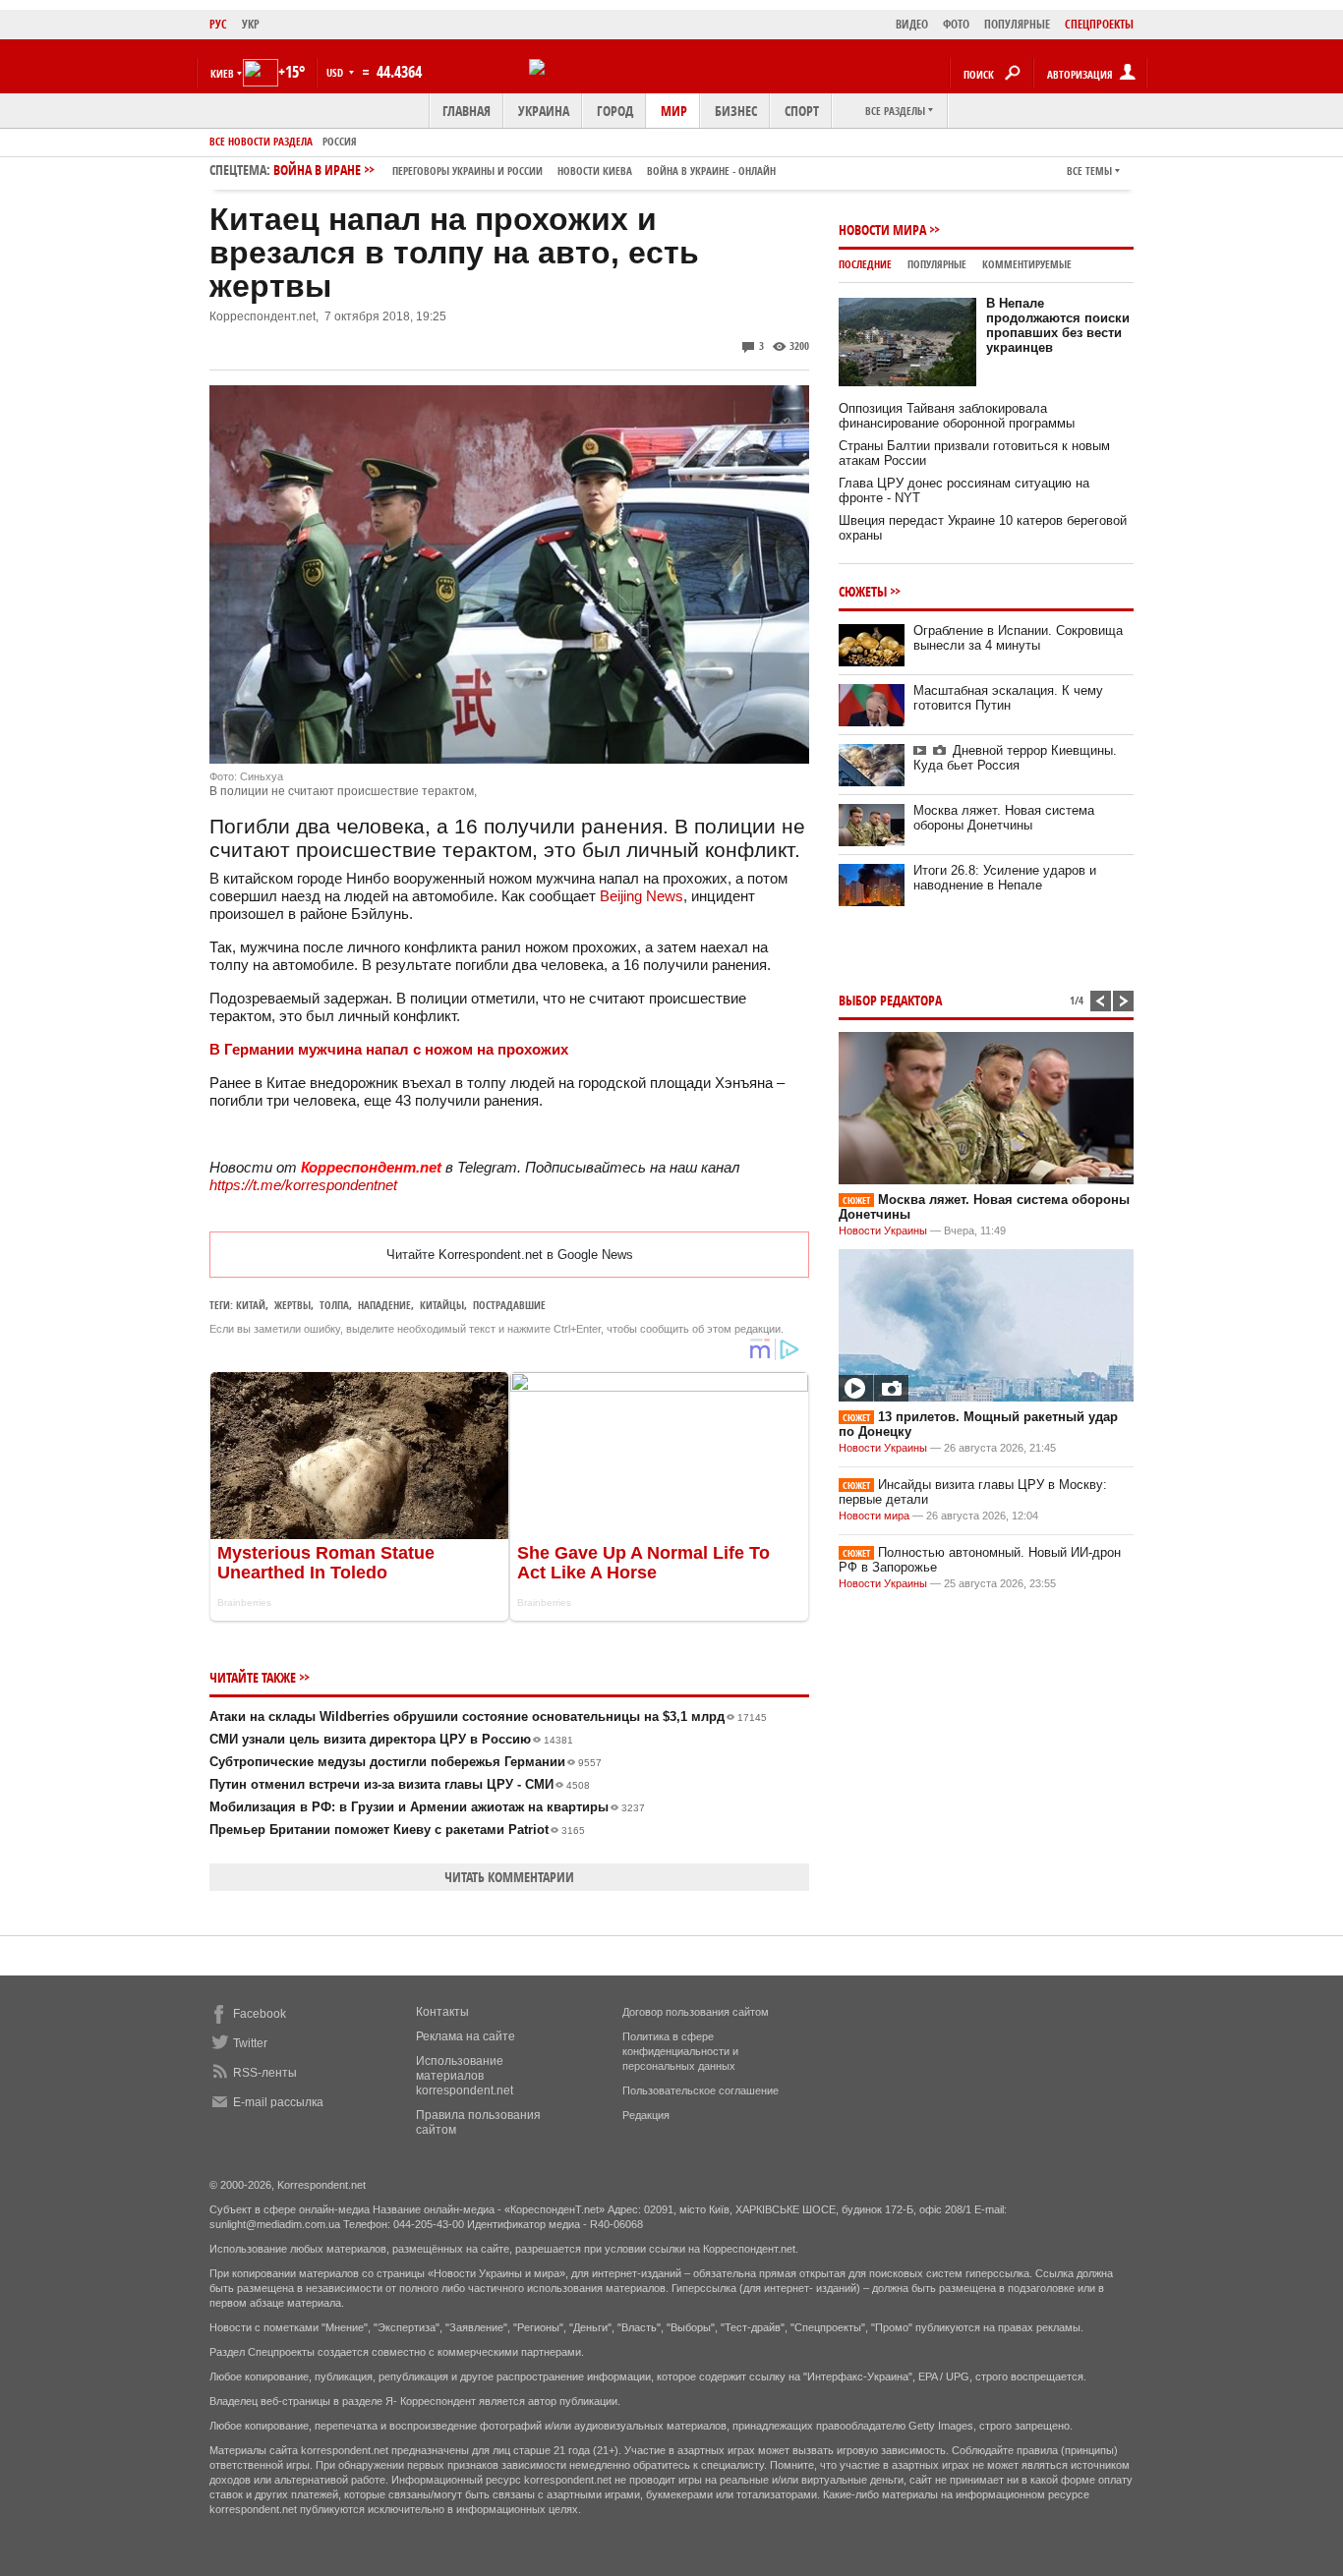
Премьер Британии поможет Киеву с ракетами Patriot (397, 1830)
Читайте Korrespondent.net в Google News (510, 1255)
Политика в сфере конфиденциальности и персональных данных (680, 2051)
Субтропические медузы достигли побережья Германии (406, 1762)
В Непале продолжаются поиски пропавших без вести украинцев (1058, 325)
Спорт (802, 111)
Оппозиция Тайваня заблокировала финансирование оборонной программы (957, 416)
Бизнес (736, 111)
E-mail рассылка (278, 2102)
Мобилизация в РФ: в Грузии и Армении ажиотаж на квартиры (427, 1807)
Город (615, 111)
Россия (340, 141)
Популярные (937, 264)
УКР (251, 24)
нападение (384, 1305)
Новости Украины (883, 1231)
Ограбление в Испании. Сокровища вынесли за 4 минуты (1018, 638)
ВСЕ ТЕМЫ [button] (1089, 171)
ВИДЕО (912, 24)
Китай (251, 1305)
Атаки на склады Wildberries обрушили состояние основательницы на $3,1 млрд (488, 1717)
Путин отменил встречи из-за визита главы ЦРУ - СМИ (400, 1784)
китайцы (442, 1305)
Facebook (260, 2014)
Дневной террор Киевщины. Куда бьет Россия (1015, 758)
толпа (334, 1305)
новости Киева (595, 171)
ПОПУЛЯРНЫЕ (1017, 24)
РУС (218, 24)
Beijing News (642, 896)
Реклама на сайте (466, 2036)
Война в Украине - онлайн (711, 171)
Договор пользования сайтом (696, 2012)
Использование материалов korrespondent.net (465, 2076)
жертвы (292, 1305)
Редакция (646, 2115)
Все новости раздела (261, 141)
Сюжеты (863, 591)
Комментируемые (1027, 264)
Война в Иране (525, 170)
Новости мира (882, 229)
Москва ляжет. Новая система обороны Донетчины (1004, 818)
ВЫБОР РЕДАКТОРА (890, 1000)
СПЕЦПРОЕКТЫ (1099, 24)
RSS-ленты (265, 2073)
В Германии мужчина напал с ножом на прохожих (389, 1049)
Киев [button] (222, 73)
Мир (674, 111)
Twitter (250, 2043)
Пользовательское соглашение (701, 2090)
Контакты (442, 2012)
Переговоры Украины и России (467, 171)
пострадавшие (509, 1305)
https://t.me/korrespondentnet (303, 1185)
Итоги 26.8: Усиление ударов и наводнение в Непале (1005, 878)
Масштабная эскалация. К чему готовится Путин (1008, 698)
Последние (865, 264)
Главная (467, 111)
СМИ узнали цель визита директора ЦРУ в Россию (391, 1739)
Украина (544, 111)
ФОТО (956, 24)
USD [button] (336, 72)
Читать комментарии (509, 1877)
